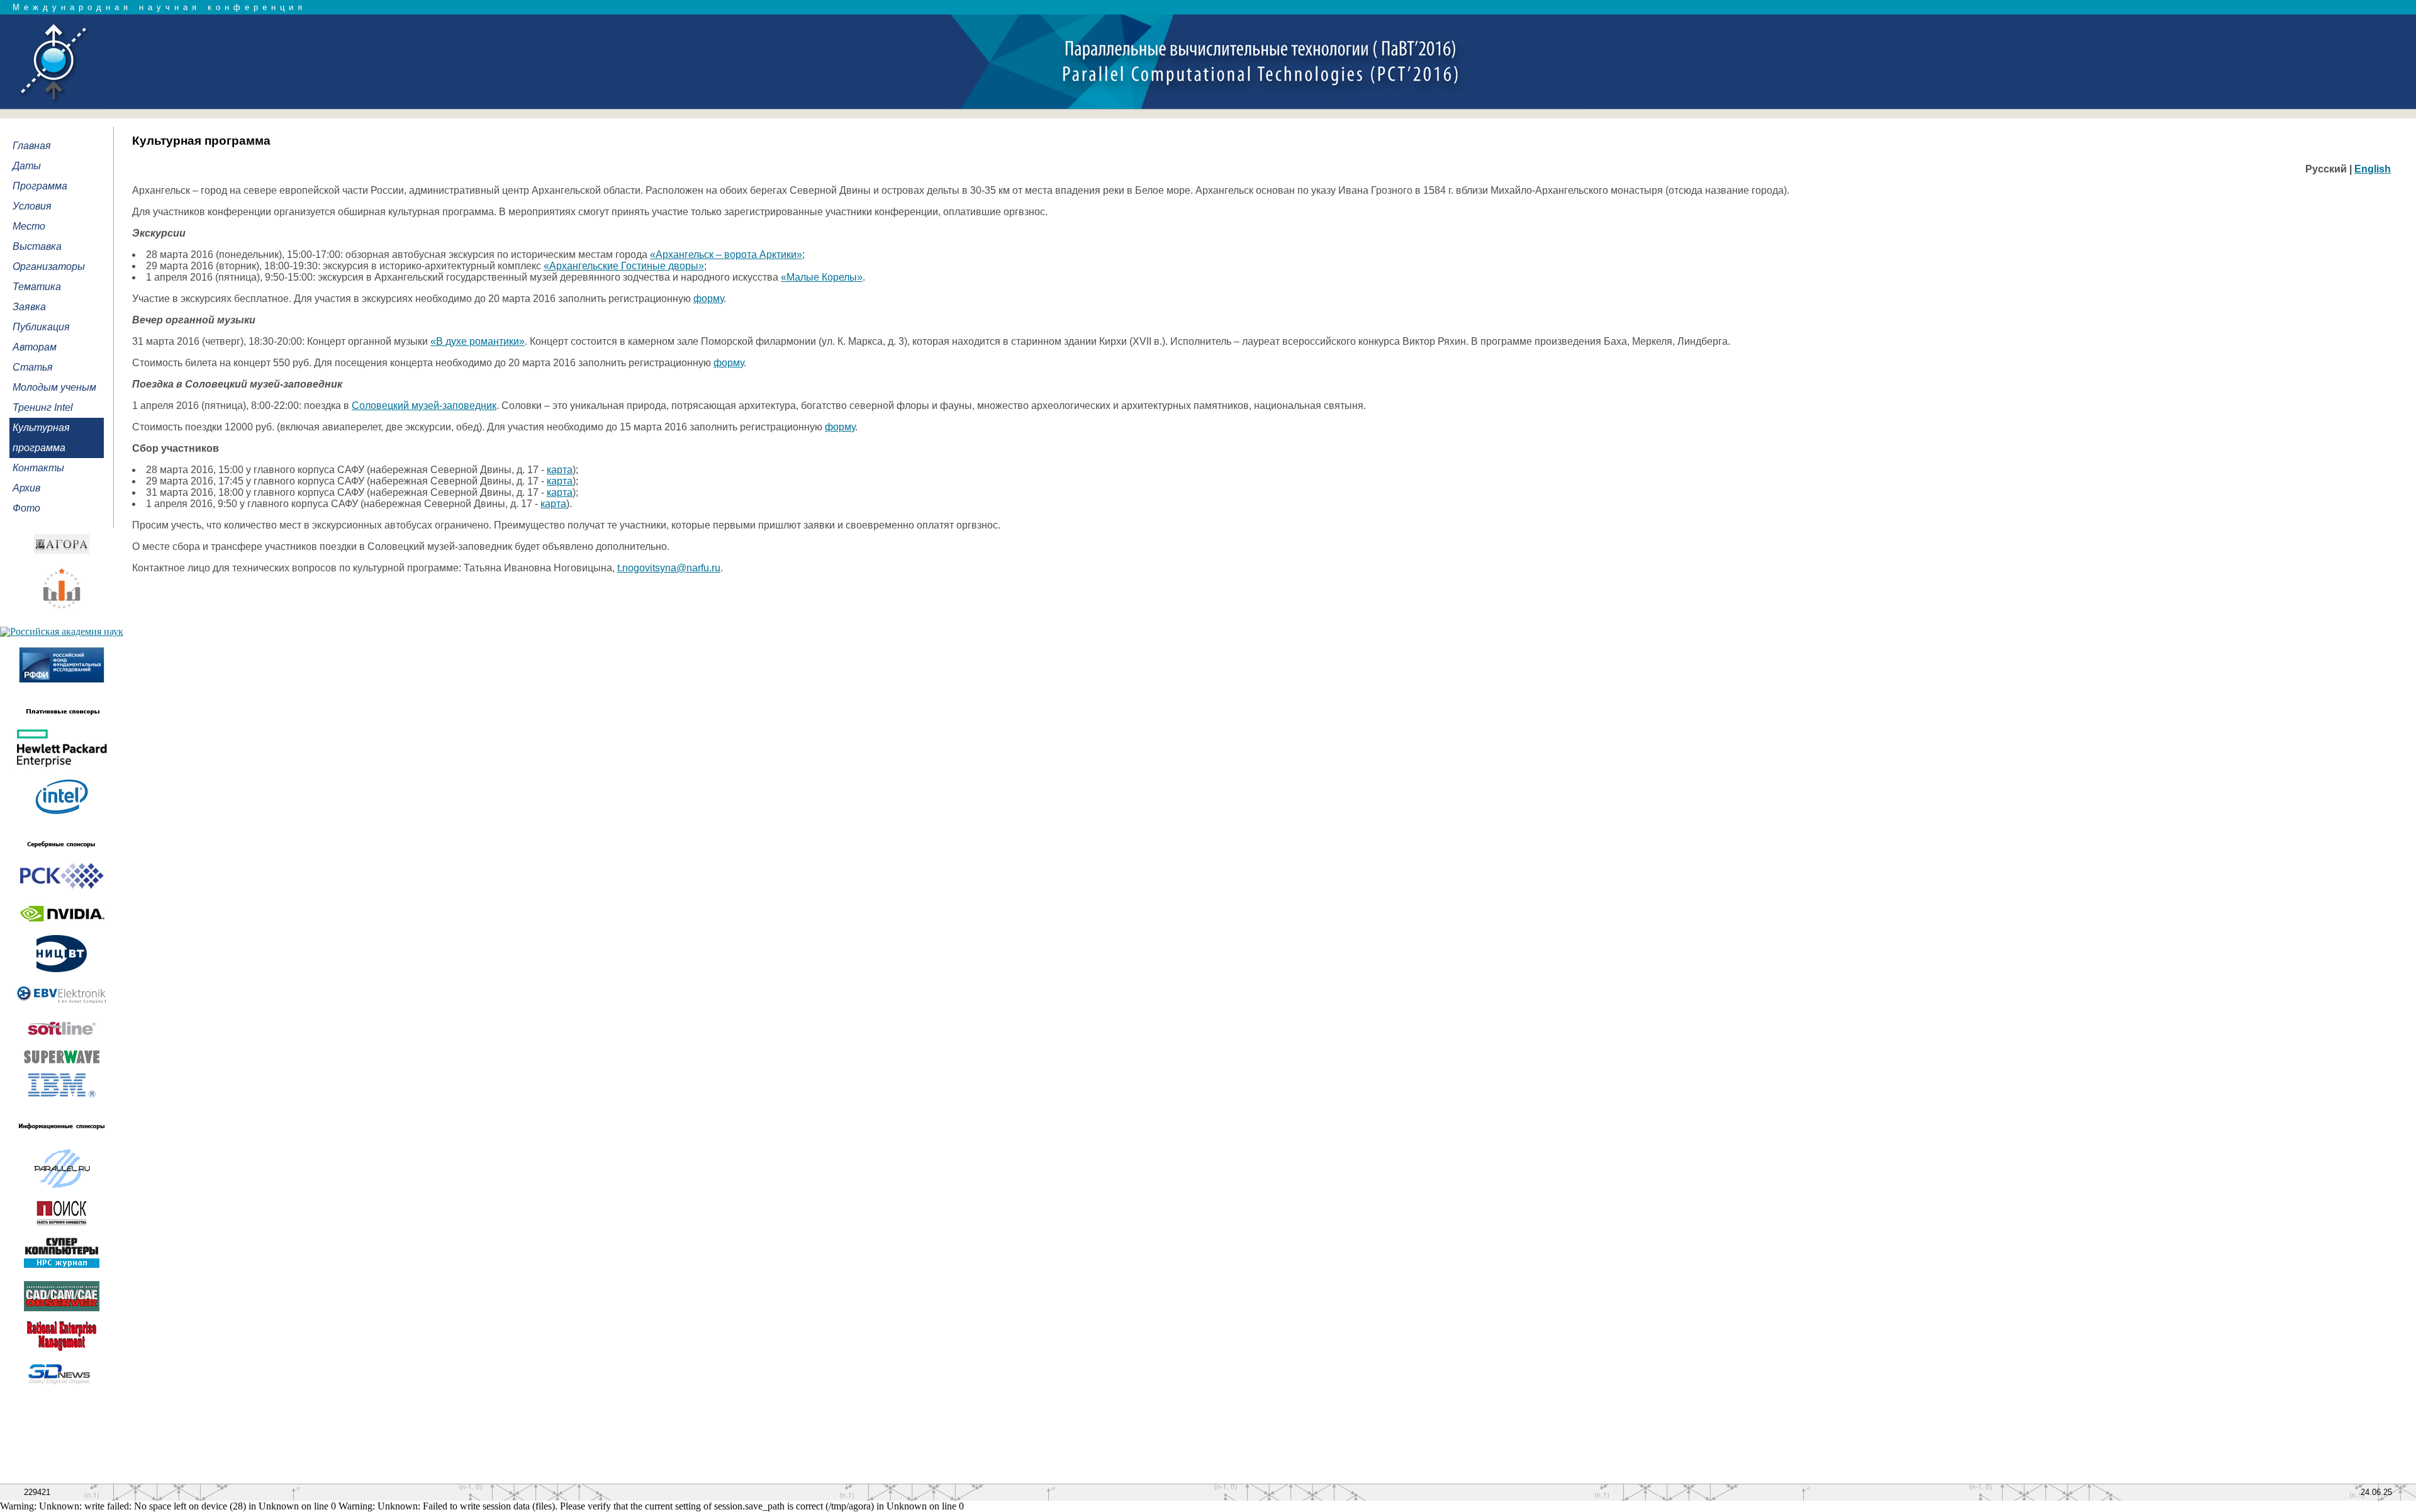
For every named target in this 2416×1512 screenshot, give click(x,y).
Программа (40, 186)
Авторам (35, 347)
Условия (32, 206)
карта (560, 470)
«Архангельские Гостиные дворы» (624, 266)
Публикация (41, 327)
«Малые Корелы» (822, 277)
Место (29, 226)
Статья (33, 367)
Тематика (37, 287)
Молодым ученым (54, 387)
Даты (27, 166)
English (2373, 169)
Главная (32, 146)
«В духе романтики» (478, 341)
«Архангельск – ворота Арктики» (726, 255)
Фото (26, 508)
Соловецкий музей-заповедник (424, 406)
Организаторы (49, 266)
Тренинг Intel (43, 407)
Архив (26, 488)
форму (708, 299)
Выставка (37, 246)
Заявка (29, 307)
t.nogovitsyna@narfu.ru (669, 568)
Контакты (38, 468)
